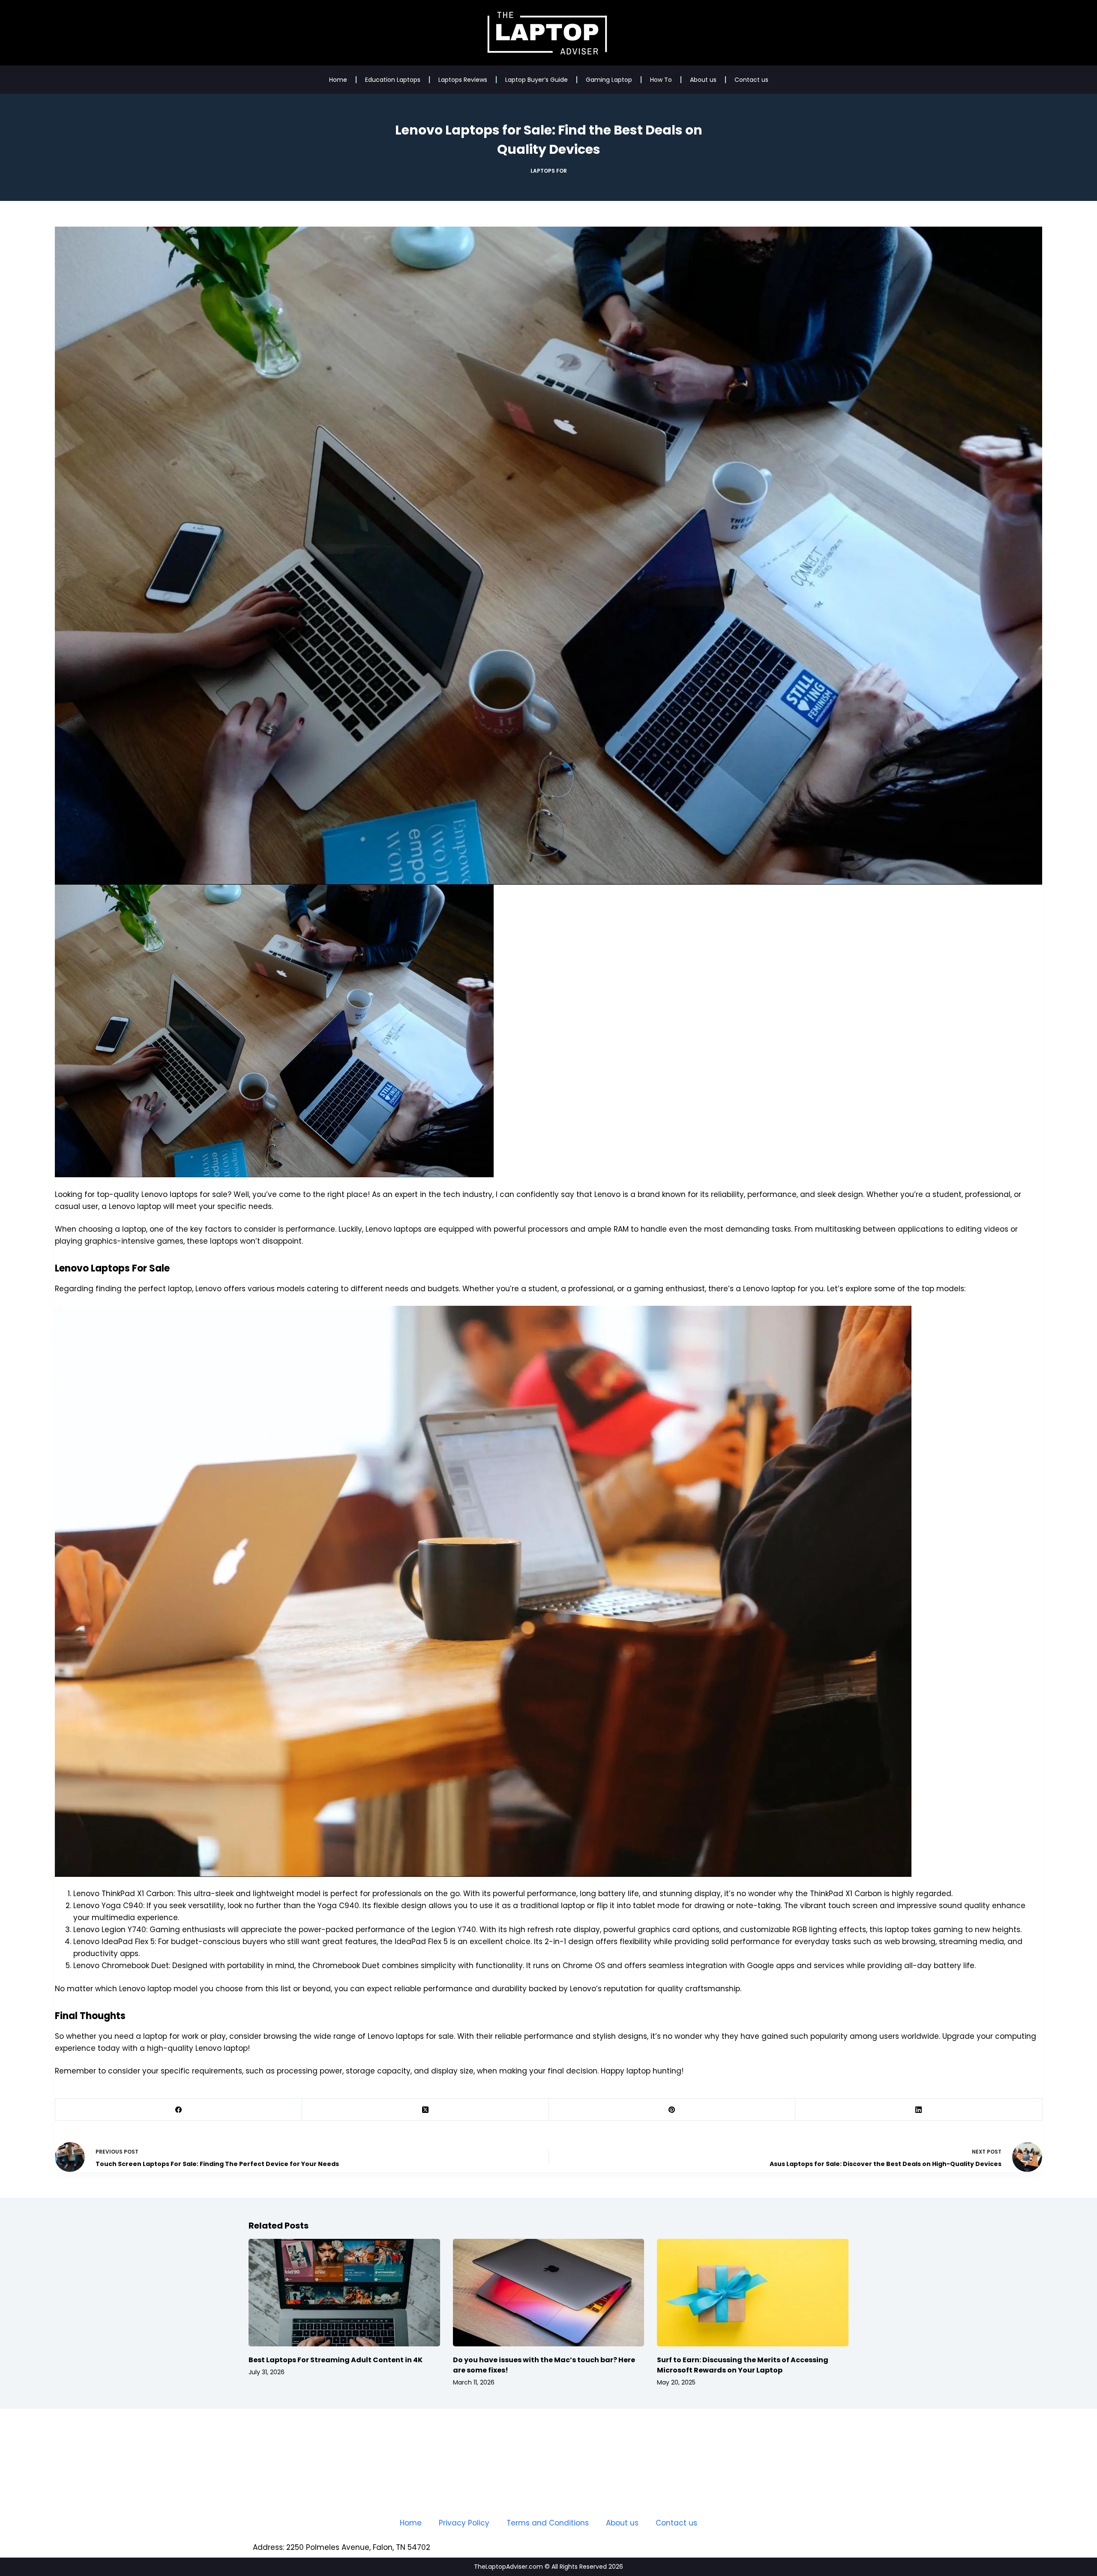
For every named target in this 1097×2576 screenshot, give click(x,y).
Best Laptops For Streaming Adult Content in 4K (336, 2360)
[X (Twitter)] (426, 2110)
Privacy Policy (464, 2523)
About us (703, 80)
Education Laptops (393, 80)
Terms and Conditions (548, 2523)
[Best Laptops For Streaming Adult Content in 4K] (344, 2293)
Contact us (751, 80)
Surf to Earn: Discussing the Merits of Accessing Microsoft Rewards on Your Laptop (743, 2365)
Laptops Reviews (463, 80)
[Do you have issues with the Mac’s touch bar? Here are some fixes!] (549, 2293)
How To (661, 80)
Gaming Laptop (609, 80)
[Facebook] (179, 2110)
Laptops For (549, 171)
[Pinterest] (672, 2110)
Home (338, 80)
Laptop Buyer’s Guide (537, 80)
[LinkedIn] (919, 2110)
